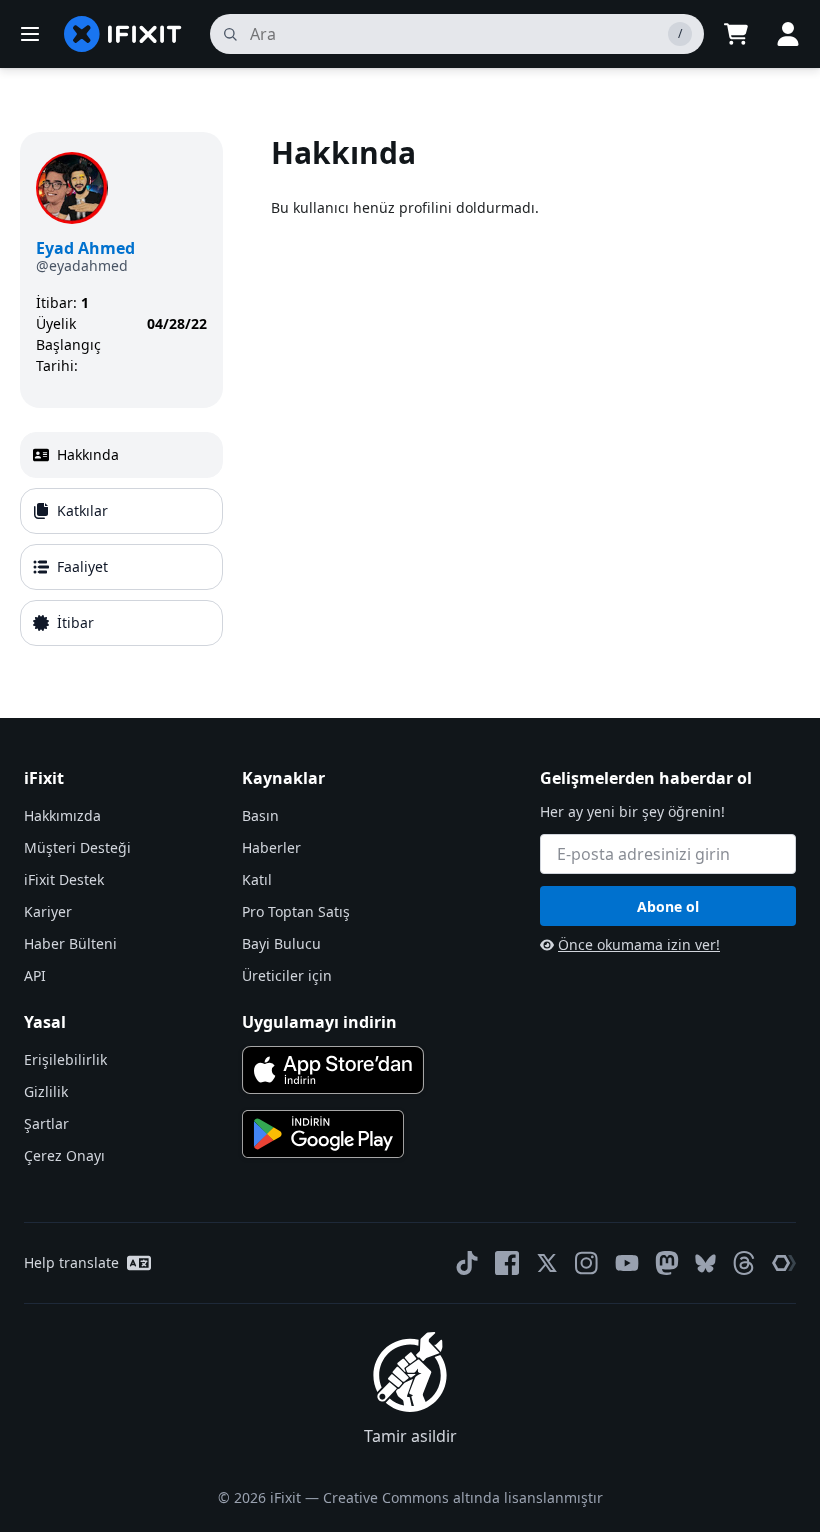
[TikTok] (467, 1263)
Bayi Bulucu (281, 943)
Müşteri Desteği (77, 847)
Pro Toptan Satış (296, 911)
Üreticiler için (287, 975)
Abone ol (668, 906)
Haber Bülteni (70, 943)
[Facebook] (507, 1263)
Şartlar (46, 1123)
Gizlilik (46, 1091)
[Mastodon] (667, 1263)
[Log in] (788, 34)
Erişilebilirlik (65, 1059)
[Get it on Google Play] (323, 1134)
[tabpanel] (535, 393)
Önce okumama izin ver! (639, 944)
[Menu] (30, 34)
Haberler (271, 847)
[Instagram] (587, 1263)
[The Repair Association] (784, 1263)
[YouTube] (627, 1263)
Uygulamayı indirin (319, 1022)
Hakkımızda (62, 815)
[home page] (123, 34)
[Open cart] (736, 34)
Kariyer (48, 911)
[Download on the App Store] (333, 1070)
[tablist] (121, 539)
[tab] (121, 455)
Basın (260, 815)
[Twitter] (547, 1263)
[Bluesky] (705, 1263)
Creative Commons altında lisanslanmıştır (463, 1497)
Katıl (257, 879)
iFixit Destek (64, 879)
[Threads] (744, 1263)
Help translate (71, 1262)
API (35, 975)
